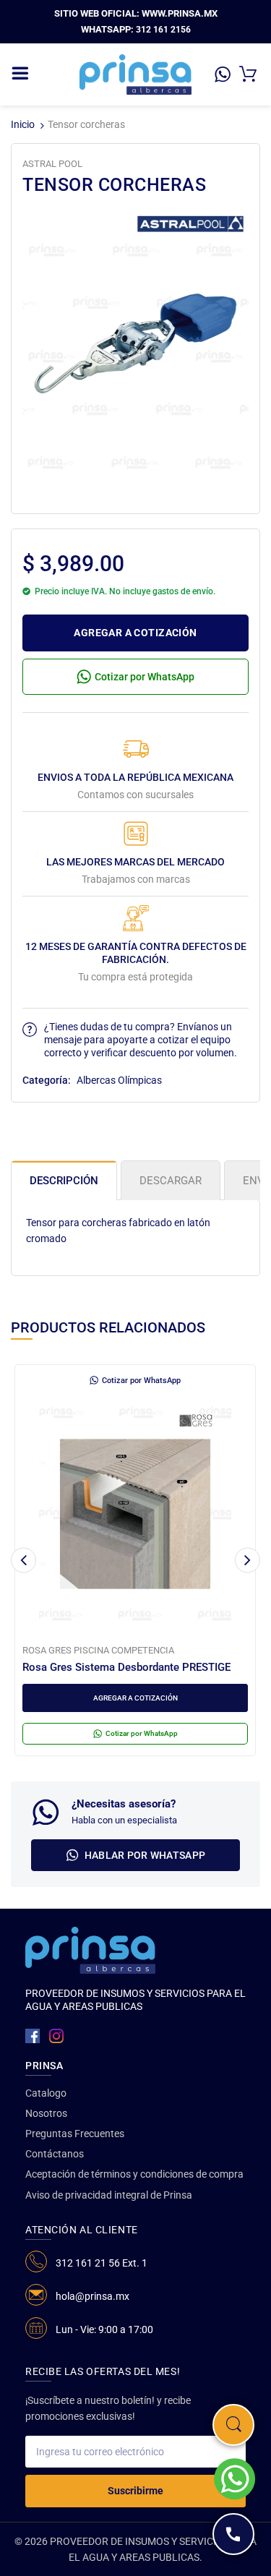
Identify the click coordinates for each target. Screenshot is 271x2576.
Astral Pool (52, 164)
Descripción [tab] (64, 1181)
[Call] (233, 2534)
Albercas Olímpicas (119, 1080)
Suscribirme (135, 2491)
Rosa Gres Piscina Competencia (98, 1650)
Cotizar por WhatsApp (145, 677)
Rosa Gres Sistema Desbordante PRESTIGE (126, 1667)
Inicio (23, 124)
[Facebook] (33, 2036)
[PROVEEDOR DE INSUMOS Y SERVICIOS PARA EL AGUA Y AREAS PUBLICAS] (135, 74)
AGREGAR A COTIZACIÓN (135, 633)
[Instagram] (56, 2036)
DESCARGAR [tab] (171, 1181)
